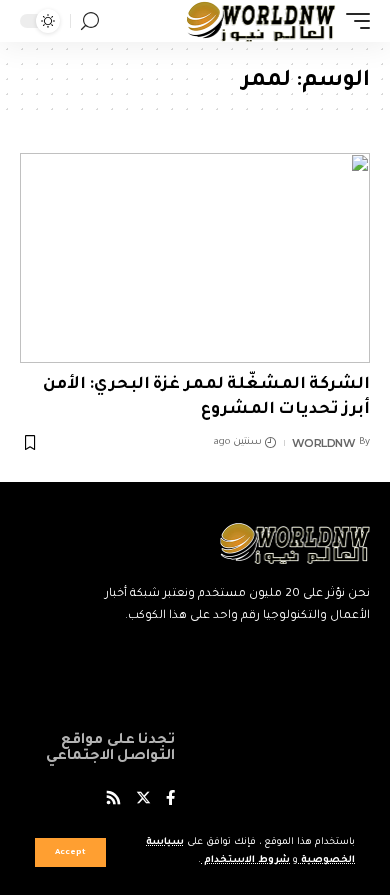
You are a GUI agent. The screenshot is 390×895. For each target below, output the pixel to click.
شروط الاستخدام (245, 860)
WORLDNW (324, 443)
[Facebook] (170, 800)
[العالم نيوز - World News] (261, 21)
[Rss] (113, 800)
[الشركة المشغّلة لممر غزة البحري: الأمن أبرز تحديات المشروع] (195, 258)
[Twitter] (143, 800)
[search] (90, 21)
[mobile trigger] (353, 21)
